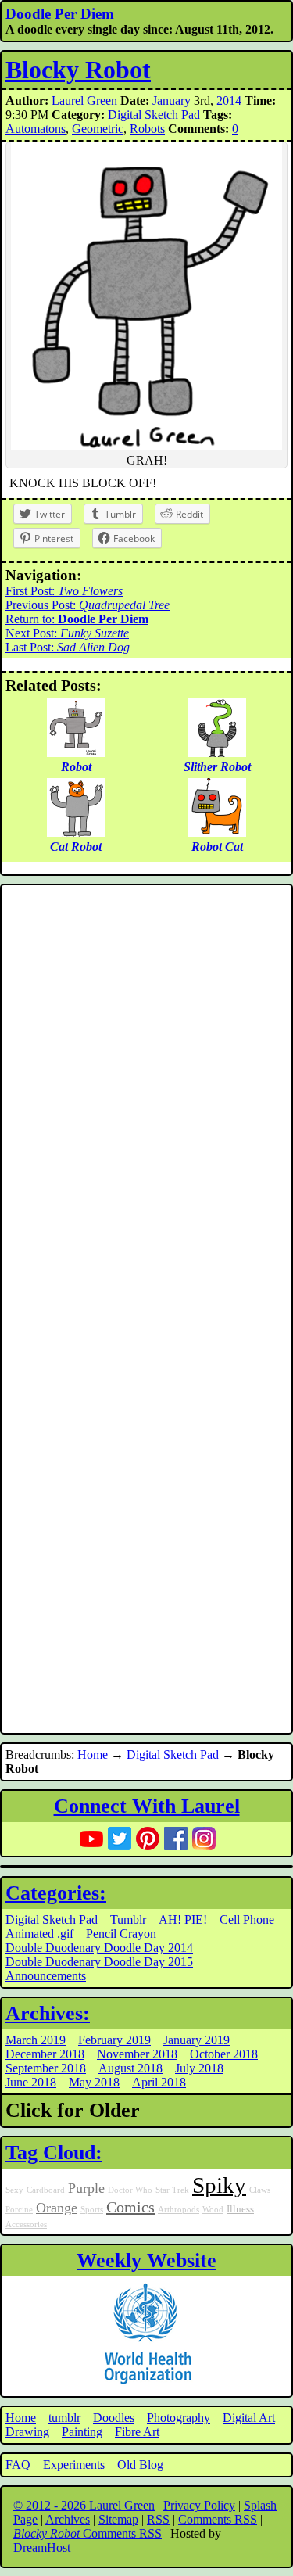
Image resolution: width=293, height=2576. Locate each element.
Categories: (56, 1893)
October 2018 (224, 2054)
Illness (240, 2209)
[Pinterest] (148, 1839)
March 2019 (36, 2040)
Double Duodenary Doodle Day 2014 (99, 1948)
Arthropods (179, 2210)
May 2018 (94, 2082)
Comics (130, 2207)
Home (93, 1754)
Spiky (219, 2185)
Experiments (74, 2465)
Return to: (77, 619)
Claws (260, 2190)
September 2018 (46, 2068)
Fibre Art (137, 2432)
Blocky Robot (78, 70)
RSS (158, 2519)
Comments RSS (218, 2519)
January (172, 100)
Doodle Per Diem (60, 14)
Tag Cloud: (54, 2153)
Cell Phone (247, 1919)
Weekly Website (146, 2260)
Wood (213, 2210)
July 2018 (199, 2068)
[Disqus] (146, 1099)
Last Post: (68, 647)
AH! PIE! (183, 1919)
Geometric (98, 129)
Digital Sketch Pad (154, 115)
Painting (82, 2432)
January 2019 (197, 2040)
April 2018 (159, 2082)
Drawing (27, 2432)
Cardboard (46, 2190)
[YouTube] (91, 1839)
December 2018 (45, 2054)
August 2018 (130, 2068)
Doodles (114, 2418)
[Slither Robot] (217, 753)
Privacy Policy (199, 2505)
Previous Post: (88, 605)
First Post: (64, 591)
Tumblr (128, 1919)
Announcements (46, 1976)
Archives (68, 2519)
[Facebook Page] (176, 1839)
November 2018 (137, 2054)
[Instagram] (204, 1839)
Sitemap (118, 2519)
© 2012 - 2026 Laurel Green (84, 2505)
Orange (57, 2208)
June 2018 (31, 2082)
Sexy (14, 2190)
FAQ (18, 2465)
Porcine (19, 2210)
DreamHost (42, 2547)
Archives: (48, 2013)
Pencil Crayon (121, 1934)
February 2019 (114, 2040)
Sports (92, 2210)
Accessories (26, 2224)
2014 (229, 100)
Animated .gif (39, 1934)
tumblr (64, 2418)
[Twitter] (120, 1839)
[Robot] (76, 753)
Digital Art (249, 2418)
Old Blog (140, 2465)
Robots (147, 129)
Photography (179, 2418)
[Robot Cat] (217, 832)
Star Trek (172, 2190)
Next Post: (67, 633)
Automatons (36, 129)
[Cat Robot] (76, 832)
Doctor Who (130, 2190)
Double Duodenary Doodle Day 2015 (99, 1962)
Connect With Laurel (147, 1806)
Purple (86, 2188)
